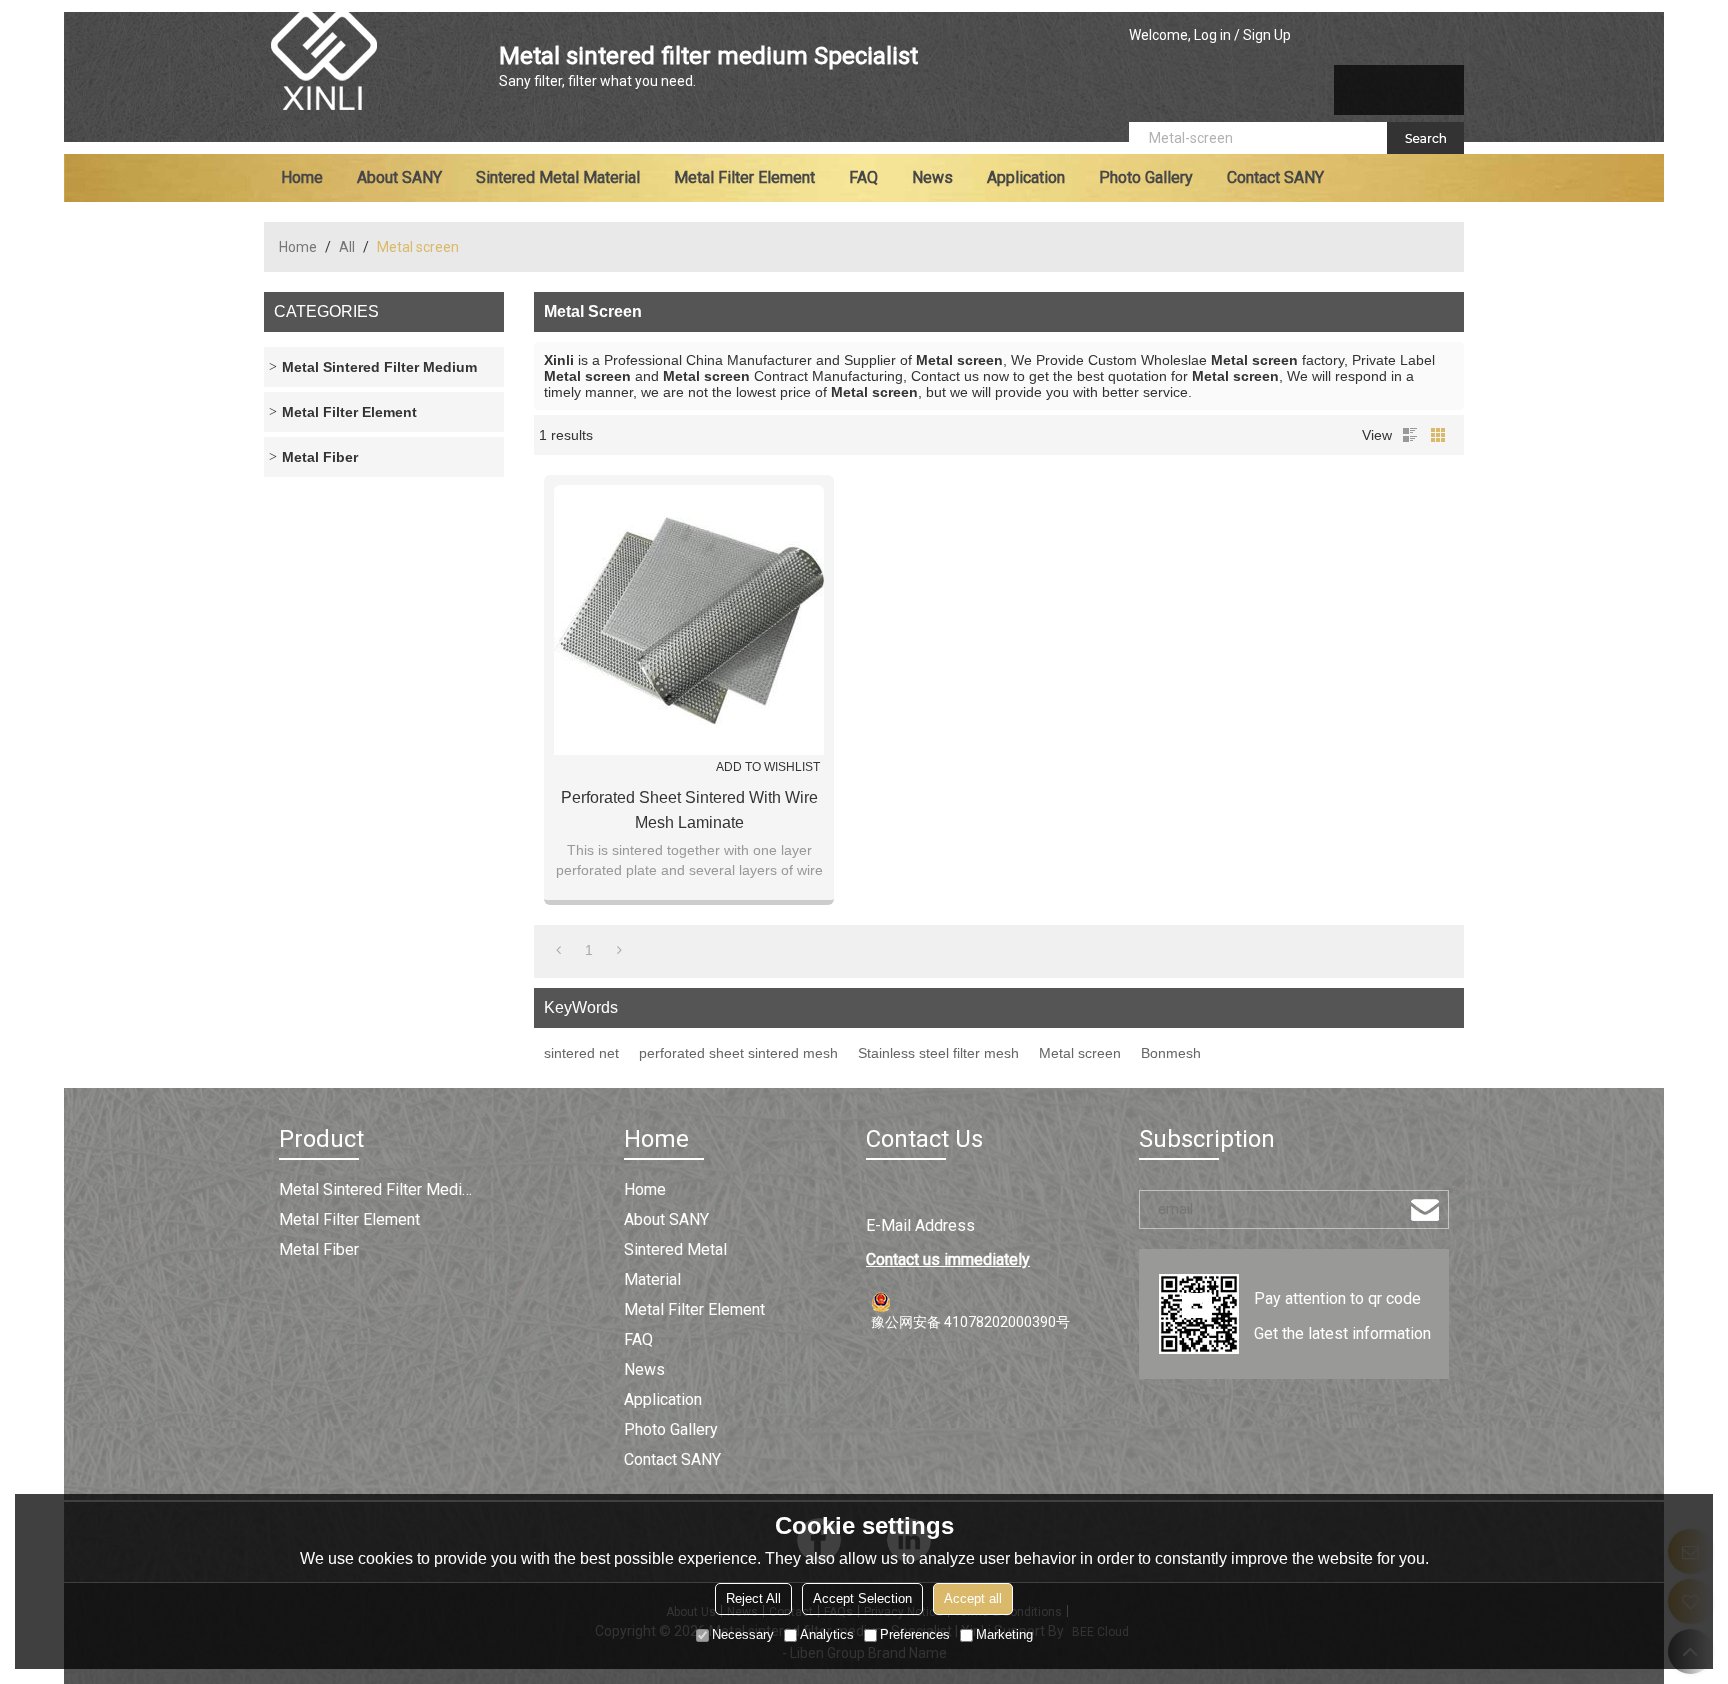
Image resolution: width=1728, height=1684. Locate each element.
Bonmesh (1171, 1053)
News (932, 177)
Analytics (827, 1634)
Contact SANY (1275, 177)
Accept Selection (862, 1598)
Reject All (753, 1598)
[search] (1425, 138)
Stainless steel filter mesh (938, 1053)
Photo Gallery (1146, 177)
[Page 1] (558, 950)
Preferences (915, 1634)
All (347, 247)
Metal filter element (744, 177)
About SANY (399, 177)
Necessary (743, 1634)
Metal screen (1080, 1053)
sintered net (581, 1053)
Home (302, 177)
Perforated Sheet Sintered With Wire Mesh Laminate (689, 810)
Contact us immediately (948, 1259)
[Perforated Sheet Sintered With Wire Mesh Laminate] (689, 620)
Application (1026, 177)
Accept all (973, 1598)
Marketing (1004, 1634)
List (1410, 435)
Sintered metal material (558, 177)
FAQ (863, 177)
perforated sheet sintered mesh (738, 1053)
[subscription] (1425, 1209)
